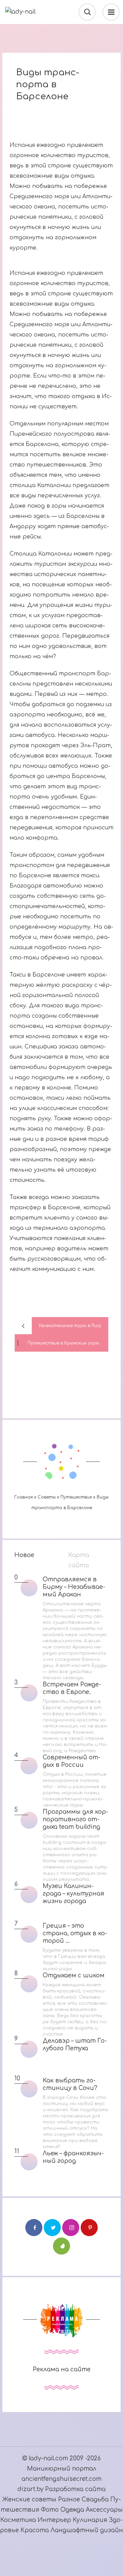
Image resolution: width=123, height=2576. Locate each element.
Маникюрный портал (62, 2469)
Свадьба (95, 2500)
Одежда (73, 2510)
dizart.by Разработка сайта (61, 2489)
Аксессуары (104, 2510)
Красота (35, 2530)
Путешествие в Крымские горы (63, 1343)
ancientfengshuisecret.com (61, 2479)
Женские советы (29, 2500)
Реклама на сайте (62, 2369)
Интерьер (55, 2520)
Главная (24, 1497)
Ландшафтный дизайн (87, 2530)
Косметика (18, 2520)
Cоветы (47, 1497)
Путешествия (77, 1497)
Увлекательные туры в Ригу (70, 1326)
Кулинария (90, 2520)
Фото (50, 2510)
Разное (69, 2500)
